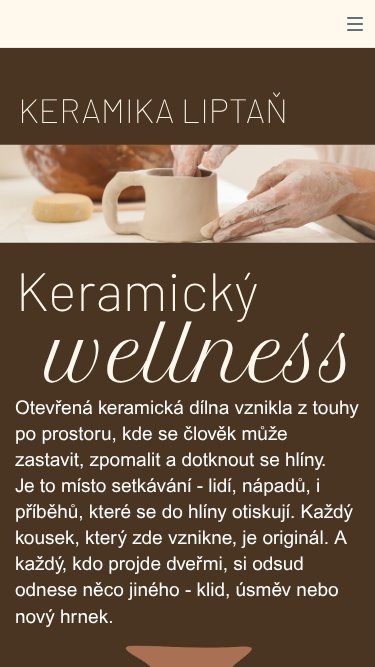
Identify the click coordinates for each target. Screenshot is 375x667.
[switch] (355, 24)
